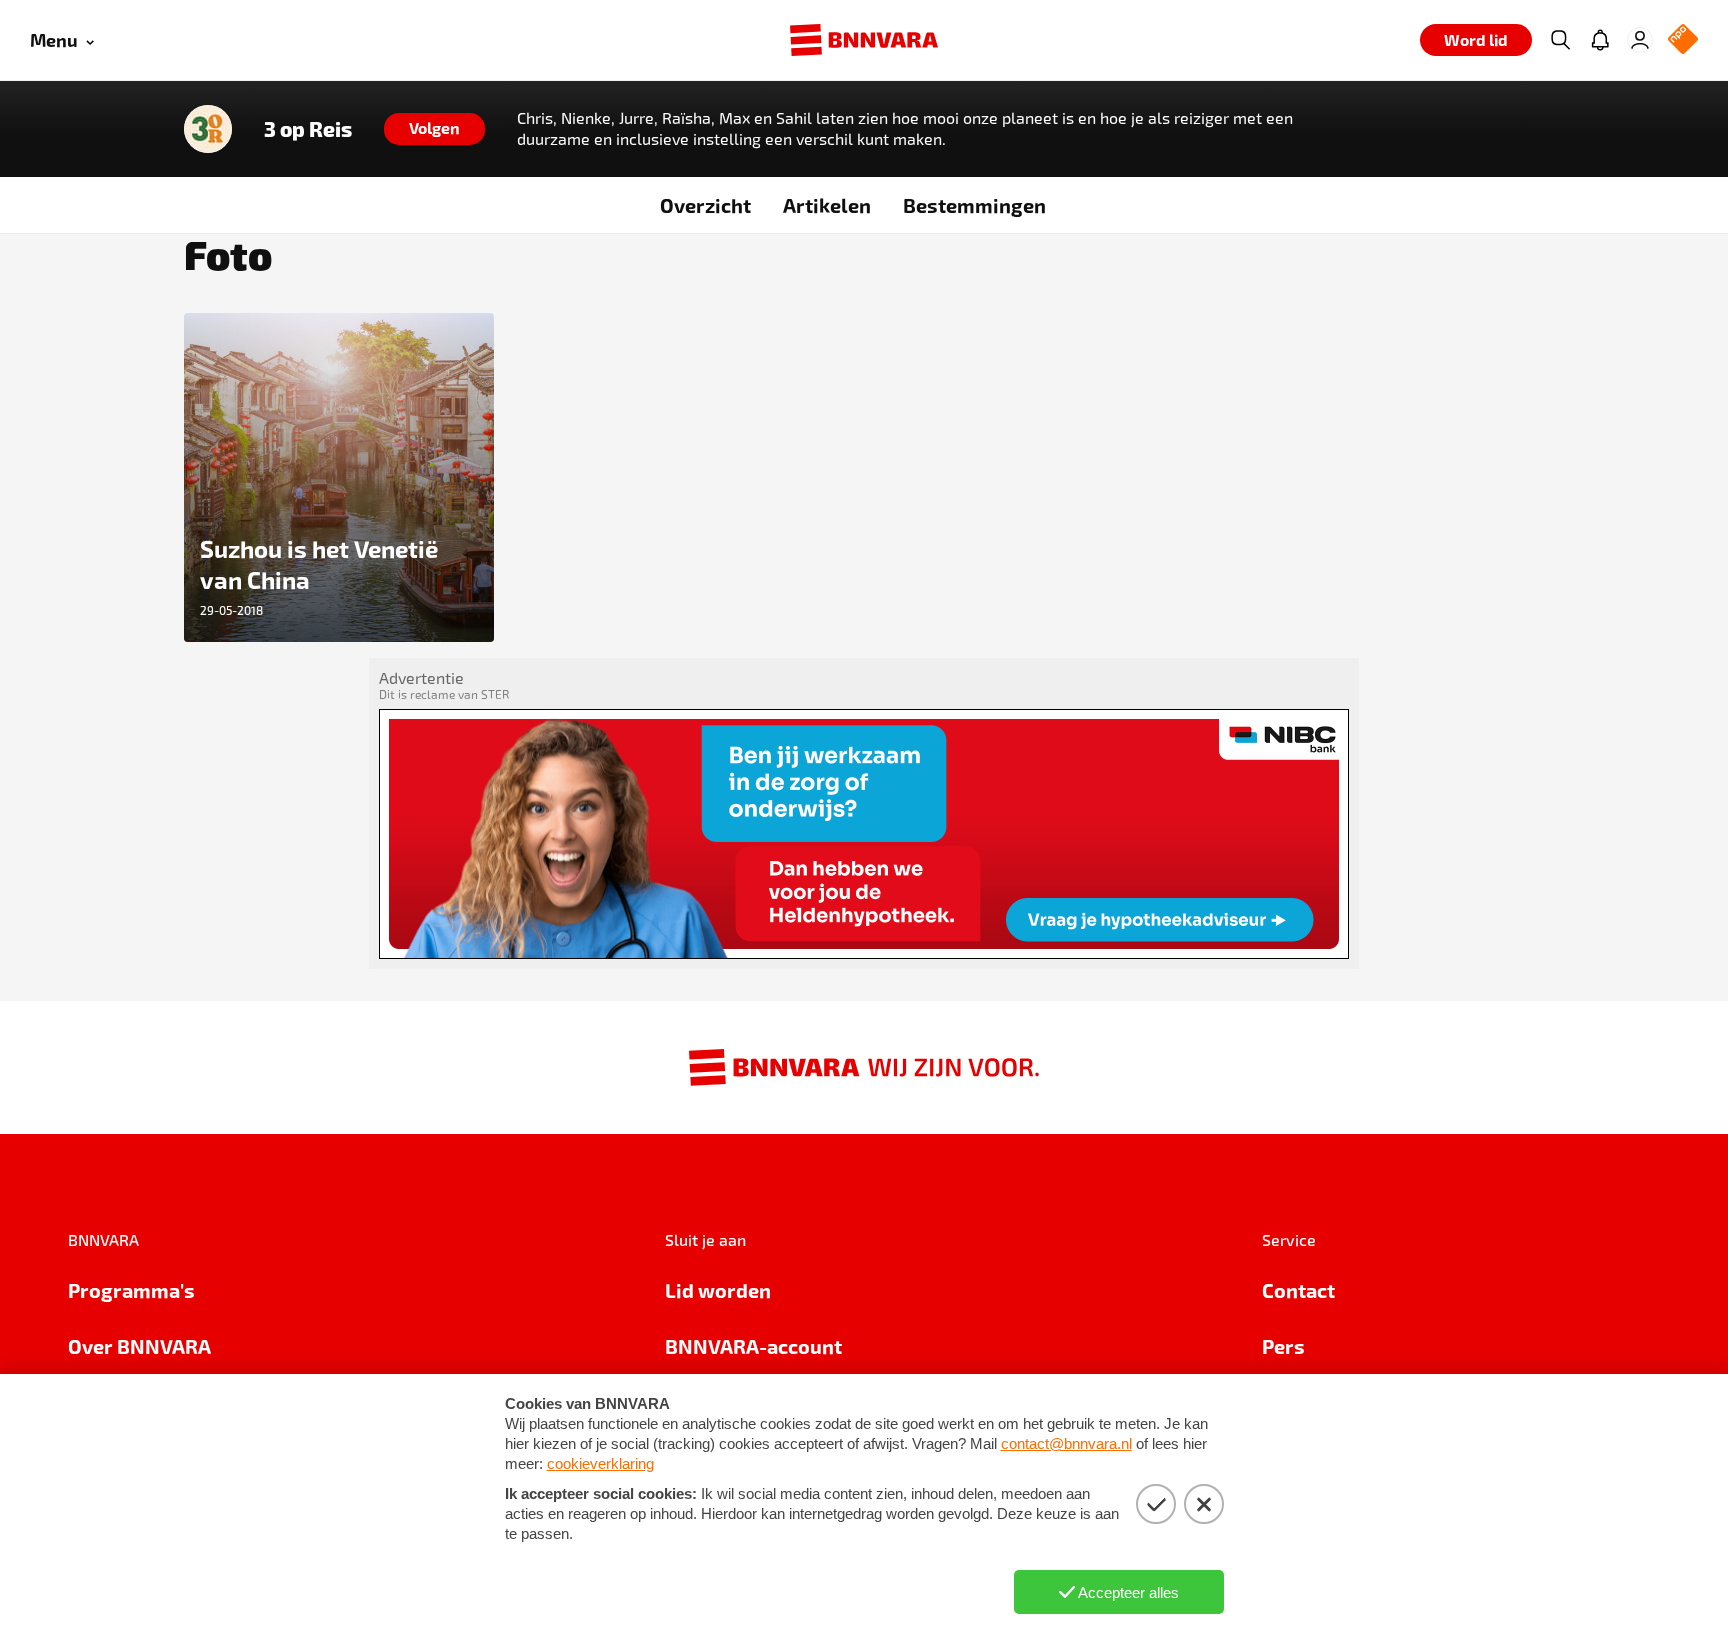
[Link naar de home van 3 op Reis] (208, 129)
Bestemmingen (974, 205)
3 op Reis (308, 129)
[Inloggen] (1640, 40)
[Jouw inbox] (1600, 40)
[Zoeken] (1560, 40)
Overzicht (705, 205)
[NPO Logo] (1683, 40)
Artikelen (827, 205)
